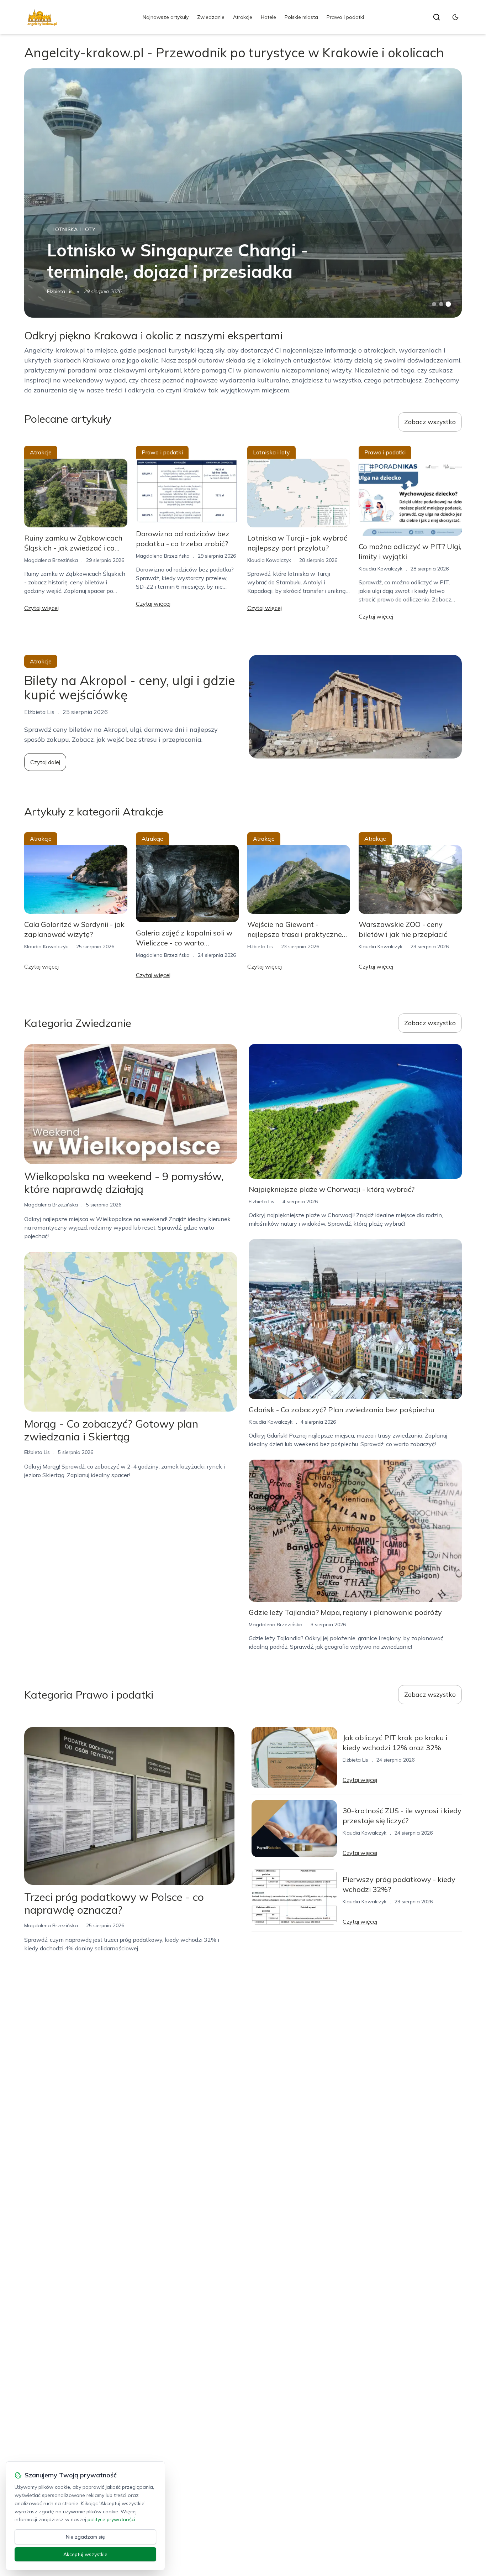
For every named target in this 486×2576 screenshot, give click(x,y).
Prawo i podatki (345, 17)
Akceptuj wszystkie (85, 2554)
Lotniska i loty (74, 229)
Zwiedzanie (211, 17)
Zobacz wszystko (430, 422)
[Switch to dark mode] (455, 17)
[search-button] (437, 17)
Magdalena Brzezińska (51, 560)
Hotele (268, 17)
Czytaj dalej (45, 762)
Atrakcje (243, 17)
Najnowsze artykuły (166, 17)
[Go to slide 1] (434, 304)
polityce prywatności (111, 2519)
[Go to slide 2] (441, 304)
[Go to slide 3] (448, 304)
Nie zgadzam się (85, 2537)
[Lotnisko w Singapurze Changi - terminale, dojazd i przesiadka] (243, 193)
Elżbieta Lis (60, 291)
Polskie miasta (301, 17)
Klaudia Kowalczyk (269, 560)
